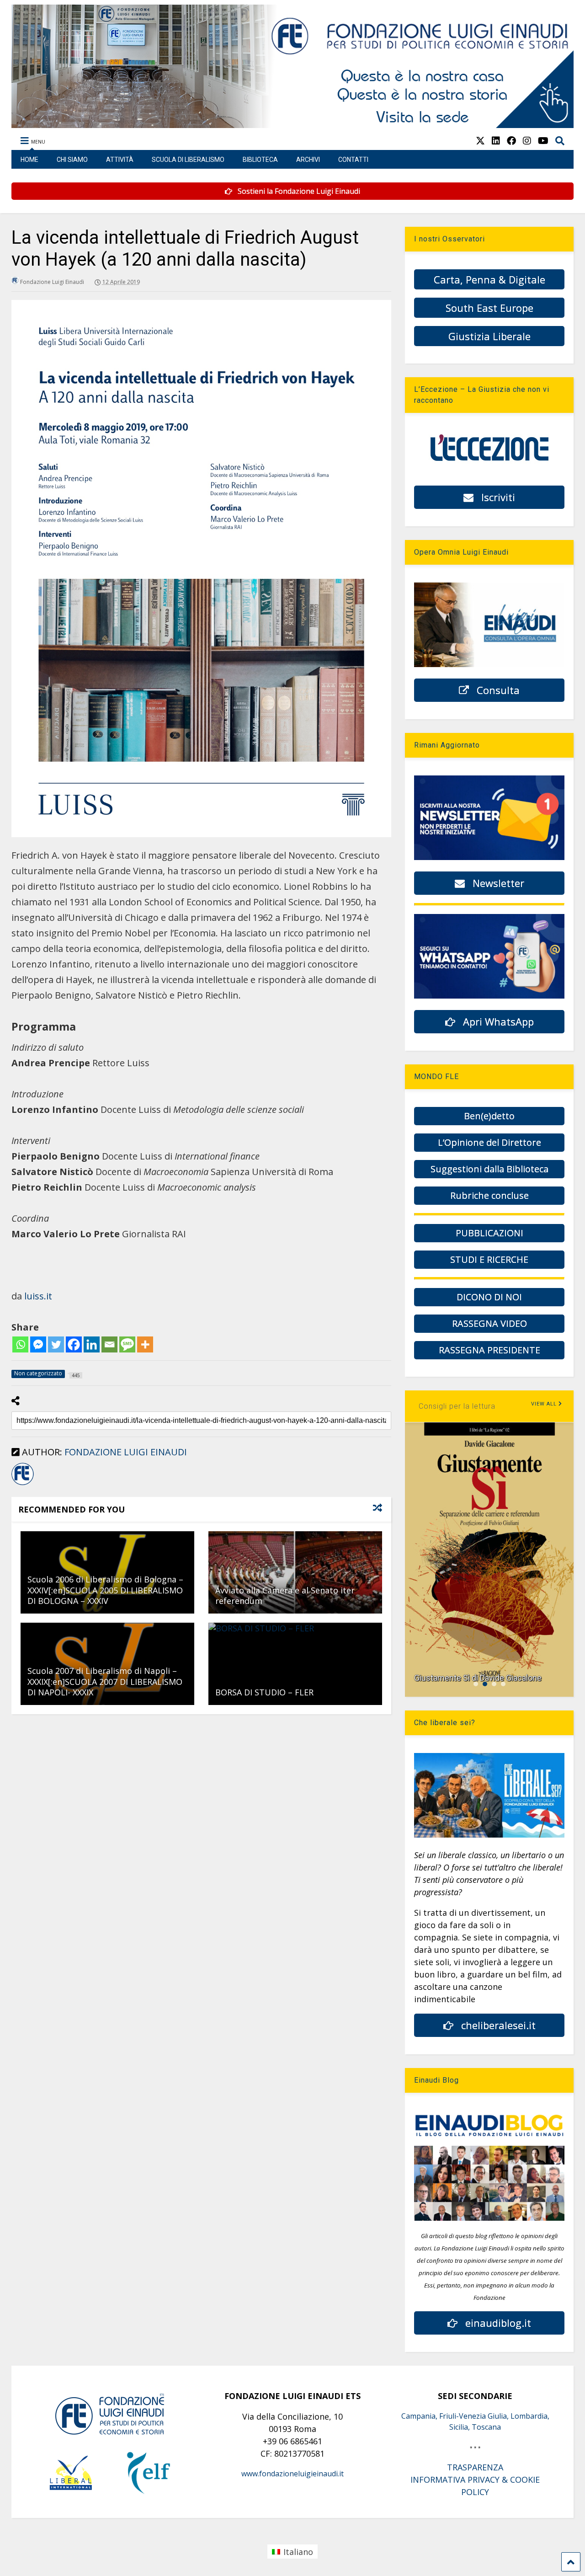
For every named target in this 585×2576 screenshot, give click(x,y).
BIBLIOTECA (260, 160)
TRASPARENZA (475, 2467)
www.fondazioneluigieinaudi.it (292, 2474)
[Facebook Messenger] (38, 1344)
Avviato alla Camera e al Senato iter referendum (285, 1595)
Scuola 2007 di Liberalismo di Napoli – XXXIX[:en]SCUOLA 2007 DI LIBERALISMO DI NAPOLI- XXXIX (105, 1681)
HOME (29, 160)
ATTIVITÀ (120, 160)
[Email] (109, 1344)
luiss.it (38, 1296)
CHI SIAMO (72, 160)
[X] (480, 141)
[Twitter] (56, 1344)
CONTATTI (353, 160)
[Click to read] (295, 1572)
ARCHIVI (308, 160)
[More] (145, 1344)
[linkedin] (496, 141)
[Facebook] (74, 1344)
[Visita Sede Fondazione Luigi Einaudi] (292, 123)
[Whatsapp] (20, 1344)
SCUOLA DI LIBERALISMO (188, 160)
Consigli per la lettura (457, 1406)
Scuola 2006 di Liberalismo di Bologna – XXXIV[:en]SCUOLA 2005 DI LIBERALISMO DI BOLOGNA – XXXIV (105, 1590)
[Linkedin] (92, 1344)
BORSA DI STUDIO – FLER (264, 1692)
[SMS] (127, 1344)
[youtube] (543, 141)
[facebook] (511, 141)
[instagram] (527, 141)
